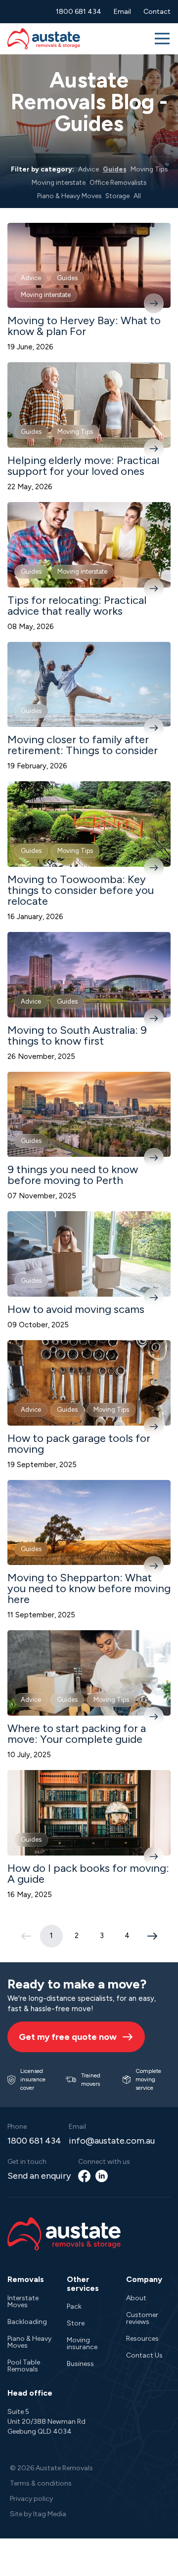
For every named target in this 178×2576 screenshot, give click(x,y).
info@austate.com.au (112, 2141)
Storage (117, 196)
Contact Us (144, 2355)
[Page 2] (152, 1936)
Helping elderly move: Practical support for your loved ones (83, 466)
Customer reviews (142, 2318)
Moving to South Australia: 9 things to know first (77, 1035)
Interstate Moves (23, 2302)
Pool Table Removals (24, 2366)
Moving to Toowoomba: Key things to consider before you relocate (81, 890)
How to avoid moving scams (76, 1309)
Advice (89, 169)
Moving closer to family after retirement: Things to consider (83, 745)
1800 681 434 (79, 12)
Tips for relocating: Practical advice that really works (77, 606)
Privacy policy (31, 2499)
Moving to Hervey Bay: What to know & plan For (84, 326)
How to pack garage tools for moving (79, 1444)
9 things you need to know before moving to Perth (73, 1175)
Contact (157, 12)
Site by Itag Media (38, 2514)
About (136, 2298)
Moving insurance (82, 2344)
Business (80, 2364)
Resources (142, 2339)
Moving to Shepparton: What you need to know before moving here (89, 1588)
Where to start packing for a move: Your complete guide (77, 1734)
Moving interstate (59, 182)
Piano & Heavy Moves (69, 196)
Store (76, 2323)
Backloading (27, 2322)
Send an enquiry (39, 2176)
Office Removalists (118, 182)
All (137, 196)
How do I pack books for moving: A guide (88, 1874)
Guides (115, 169)
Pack (74, 2306)
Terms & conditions (41, 2483)
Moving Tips (149, 169)
